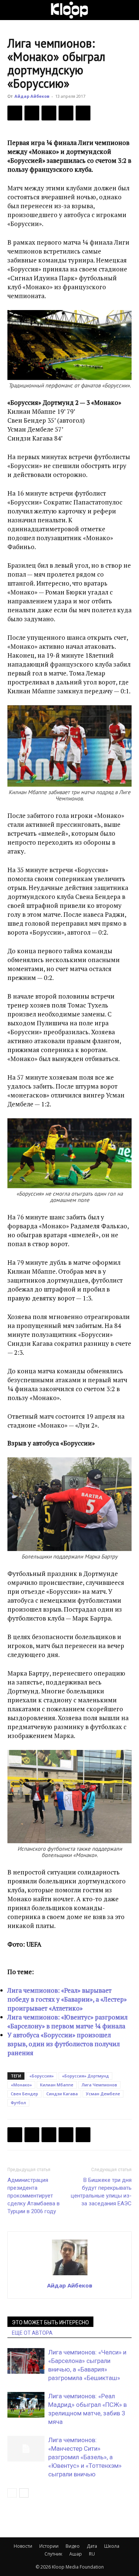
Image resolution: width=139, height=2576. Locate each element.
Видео (73, 2546)
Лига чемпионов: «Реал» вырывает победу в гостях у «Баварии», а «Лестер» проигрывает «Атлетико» (67, 1999)
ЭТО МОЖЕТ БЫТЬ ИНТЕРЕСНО (50, 2322)
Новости (23, 2546)
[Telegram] (66, 113)
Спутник (53, 2554)
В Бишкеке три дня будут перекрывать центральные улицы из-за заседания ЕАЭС (101, 2192)
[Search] (129, 10)
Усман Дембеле (103, 2094)
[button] (13, 10)
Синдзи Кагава (62, 2094)
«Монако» (21, 2085)
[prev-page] (12, 2493)
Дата (92, 2546)
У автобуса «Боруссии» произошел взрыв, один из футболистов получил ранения (64, 2044)
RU (92, 2554)
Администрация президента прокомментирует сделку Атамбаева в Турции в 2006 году (34, 2196)
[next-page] (24, 2493)
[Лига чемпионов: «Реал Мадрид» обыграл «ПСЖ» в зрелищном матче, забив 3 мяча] (26, 2405)
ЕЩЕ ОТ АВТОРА (32, 2333)
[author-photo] (70, 2275)
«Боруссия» (42, 2076)
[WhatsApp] (83, 113)
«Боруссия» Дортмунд (85, 2076)
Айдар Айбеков (32, 96)
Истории (49, 2546)
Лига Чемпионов (99, 2085)
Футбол (18, 2103)
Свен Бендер (24, 2094)
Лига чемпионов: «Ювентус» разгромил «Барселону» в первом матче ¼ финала (67, 2022)
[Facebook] (15, 113)
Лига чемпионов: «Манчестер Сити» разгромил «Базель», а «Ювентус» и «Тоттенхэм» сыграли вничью (85, 2457)
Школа (112, 2546)
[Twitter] (32, 113)
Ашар (76, 2554)
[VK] (49, 113)
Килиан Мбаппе (57, 2085)
